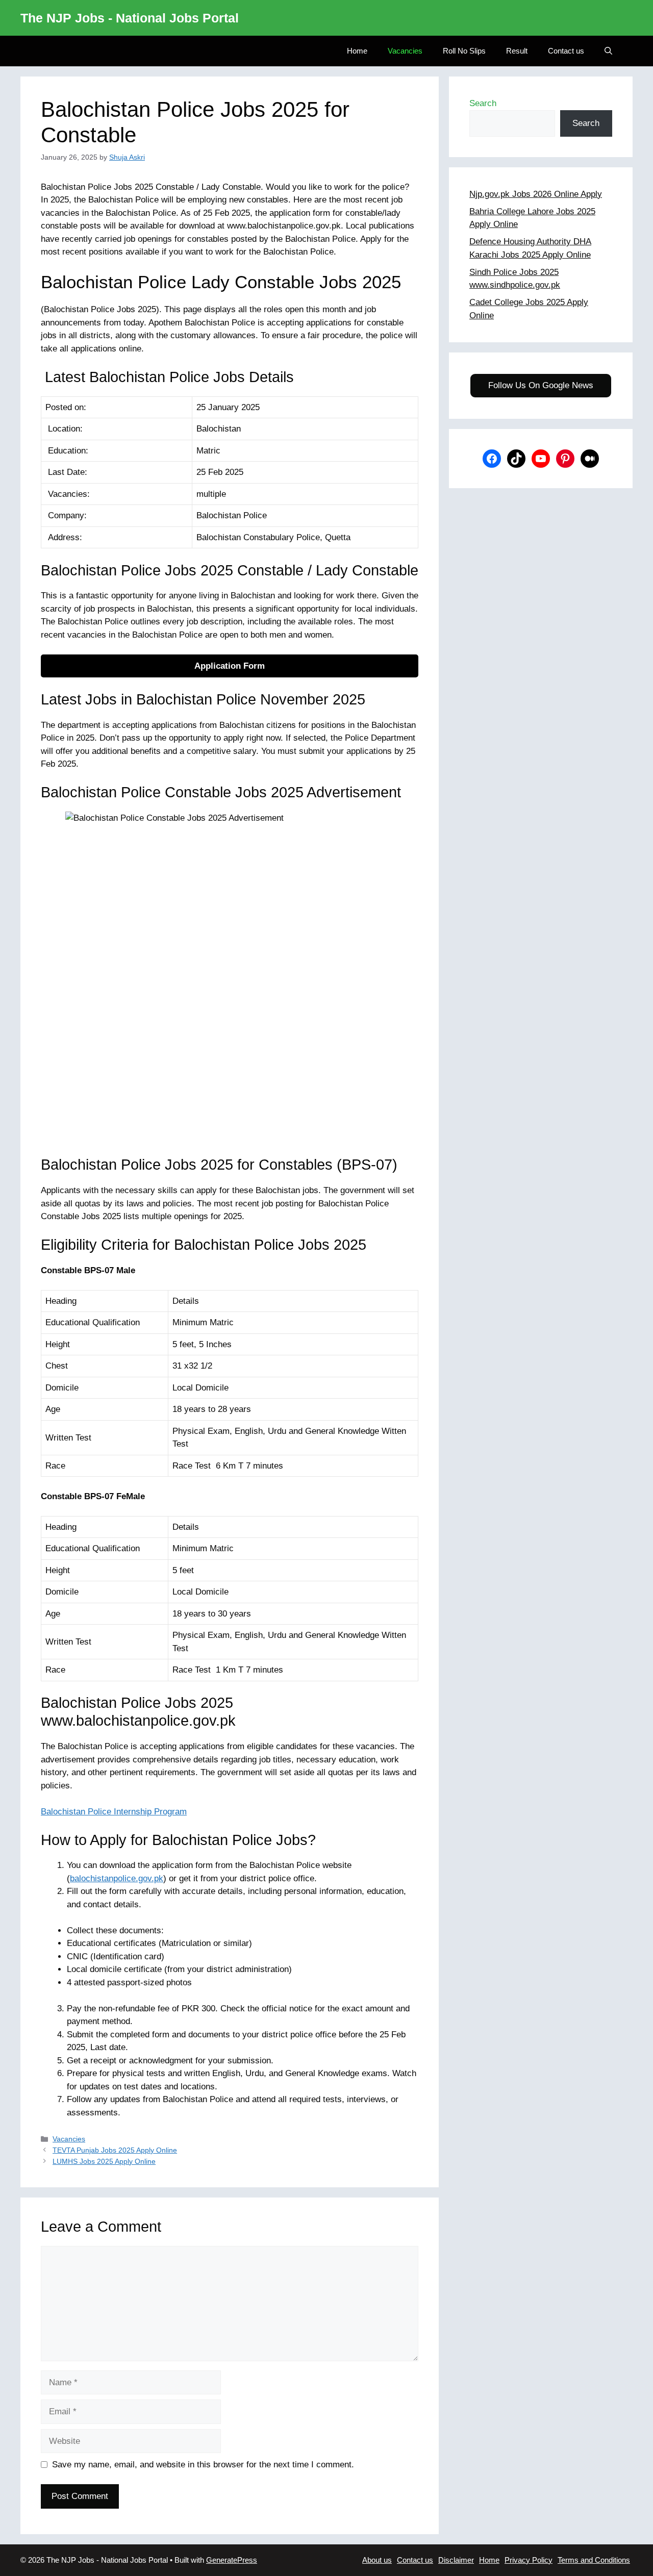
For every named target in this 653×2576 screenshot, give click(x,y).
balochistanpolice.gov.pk (117, 1878)
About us (377, 2560)
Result (517, 51)
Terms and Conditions (594, 2560)
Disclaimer (456, 2560)
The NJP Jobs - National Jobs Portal (130, 18)
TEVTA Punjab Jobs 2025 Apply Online (115, 2150)
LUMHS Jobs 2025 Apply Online (104, 2161)
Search (483, 103)
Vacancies (405, 51)
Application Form (230, 666)
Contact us (566, 51)
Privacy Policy (529, 2560)
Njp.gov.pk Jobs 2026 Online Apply (536, 194)
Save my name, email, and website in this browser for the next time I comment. (203, 2465)
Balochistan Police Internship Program (114, 1812)
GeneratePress (232, 2560)
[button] (608, 51)
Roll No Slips (464, 51)
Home (357, 51)
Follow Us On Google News (541, 385)
